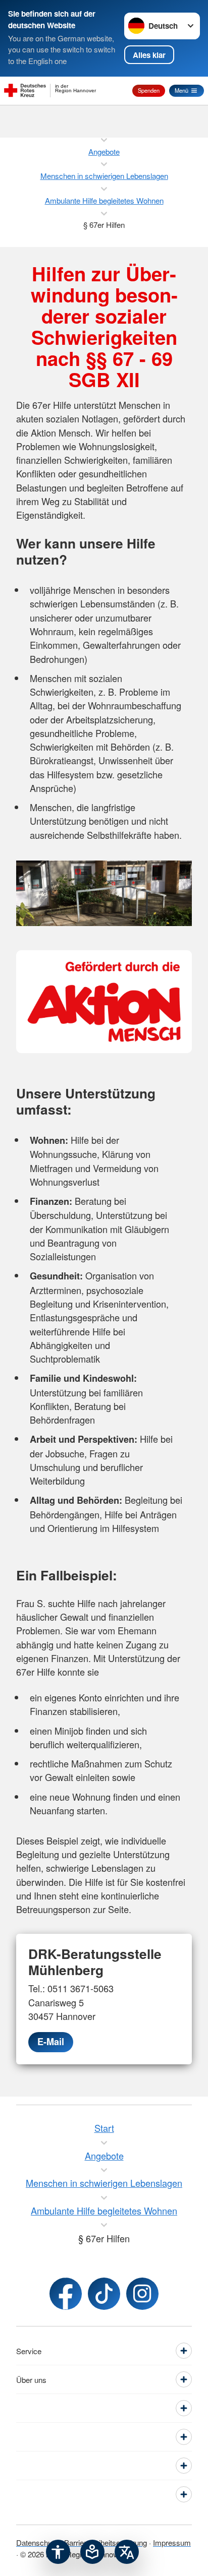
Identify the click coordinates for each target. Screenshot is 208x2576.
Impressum (172, 2542)
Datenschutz (37, 2542)
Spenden (149, 90)
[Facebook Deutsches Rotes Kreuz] (66, 2294)
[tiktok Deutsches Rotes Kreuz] (104, 2294)
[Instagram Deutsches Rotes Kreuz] (142, 2294)
